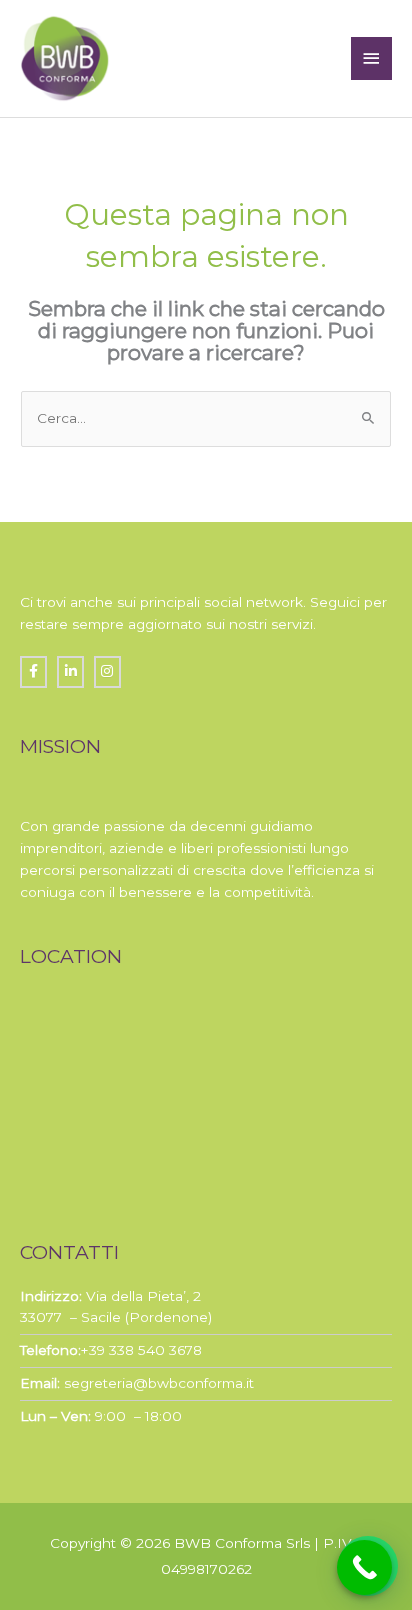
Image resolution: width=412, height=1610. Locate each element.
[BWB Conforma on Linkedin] (70, 671)
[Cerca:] (206, 418)
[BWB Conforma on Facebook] (33, 671)
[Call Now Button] (364, 1567)
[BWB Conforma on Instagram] (107, 671)
